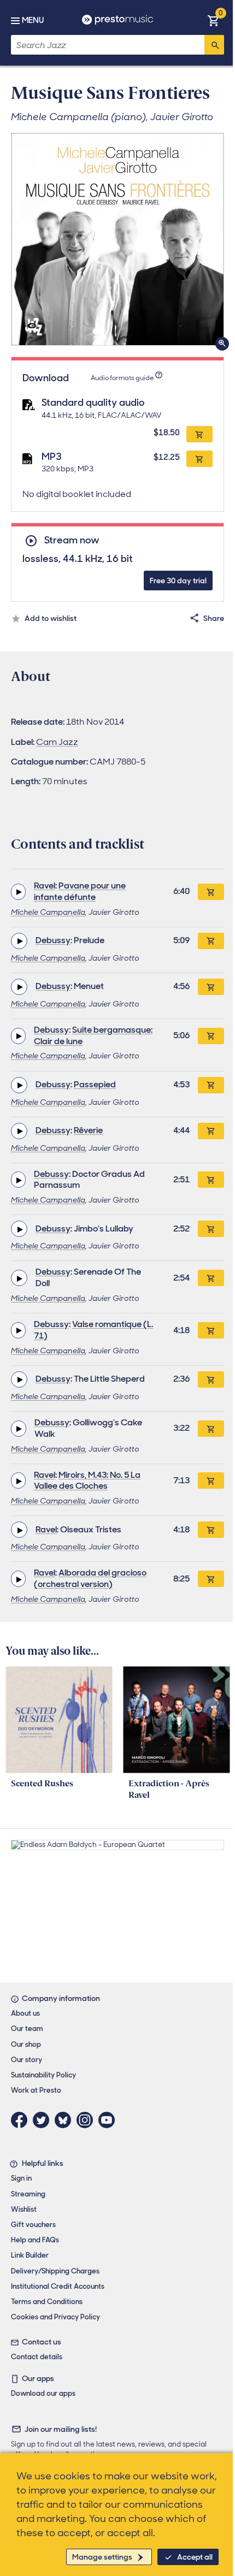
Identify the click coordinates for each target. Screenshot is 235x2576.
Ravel (45, 886)
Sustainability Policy (43, 2075)
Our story (27, 2060)
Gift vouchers (33, 2225)
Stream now (72, 540)
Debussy (53, 940)
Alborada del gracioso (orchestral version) (90, 1578)
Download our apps (43, 2393)
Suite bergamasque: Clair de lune (93, 1035)
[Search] (214, 45)
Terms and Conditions (47, 2302)
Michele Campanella (48, 912)
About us (25, 2013)
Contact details (37, 2357)
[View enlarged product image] (117, 239)
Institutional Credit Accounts (58, 2286)
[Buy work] (211, 892)
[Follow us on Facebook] (22, 2120)
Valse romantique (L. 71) (93, 1330)
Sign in (21, 2178)
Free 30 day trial (178, 581)
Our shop (26, 2044)
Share (214, 618)
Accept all (195, 2557)
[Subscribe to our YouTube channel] (109, 2120)
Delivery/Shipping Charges (55, 2271)
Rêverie (88, 1130)
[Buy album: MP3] (199, 459)
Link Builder (30, 2255)
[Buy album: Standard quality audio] (199, 434)
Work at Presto (36, 2090)
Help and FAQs (35, 2240)
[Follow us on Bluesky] (66, 2120)
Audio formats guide (122, 378)
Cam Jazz (57, 742)
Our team (27, 2029)
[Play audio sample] (18, 892)
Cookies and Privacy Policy (55, 2317)
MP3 (52, 457)
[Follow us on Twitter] (44, 2120)
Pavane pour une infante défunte (80, 891)
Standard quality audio (93, 402)
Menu (33, 20)
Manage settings (102, 2557)
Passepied (95, 1084)
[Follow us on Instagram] (87, 2120)
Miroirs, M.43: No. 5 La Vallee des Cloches (87, 1481)
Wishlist (24, 2209)
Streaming (28, 2194)
